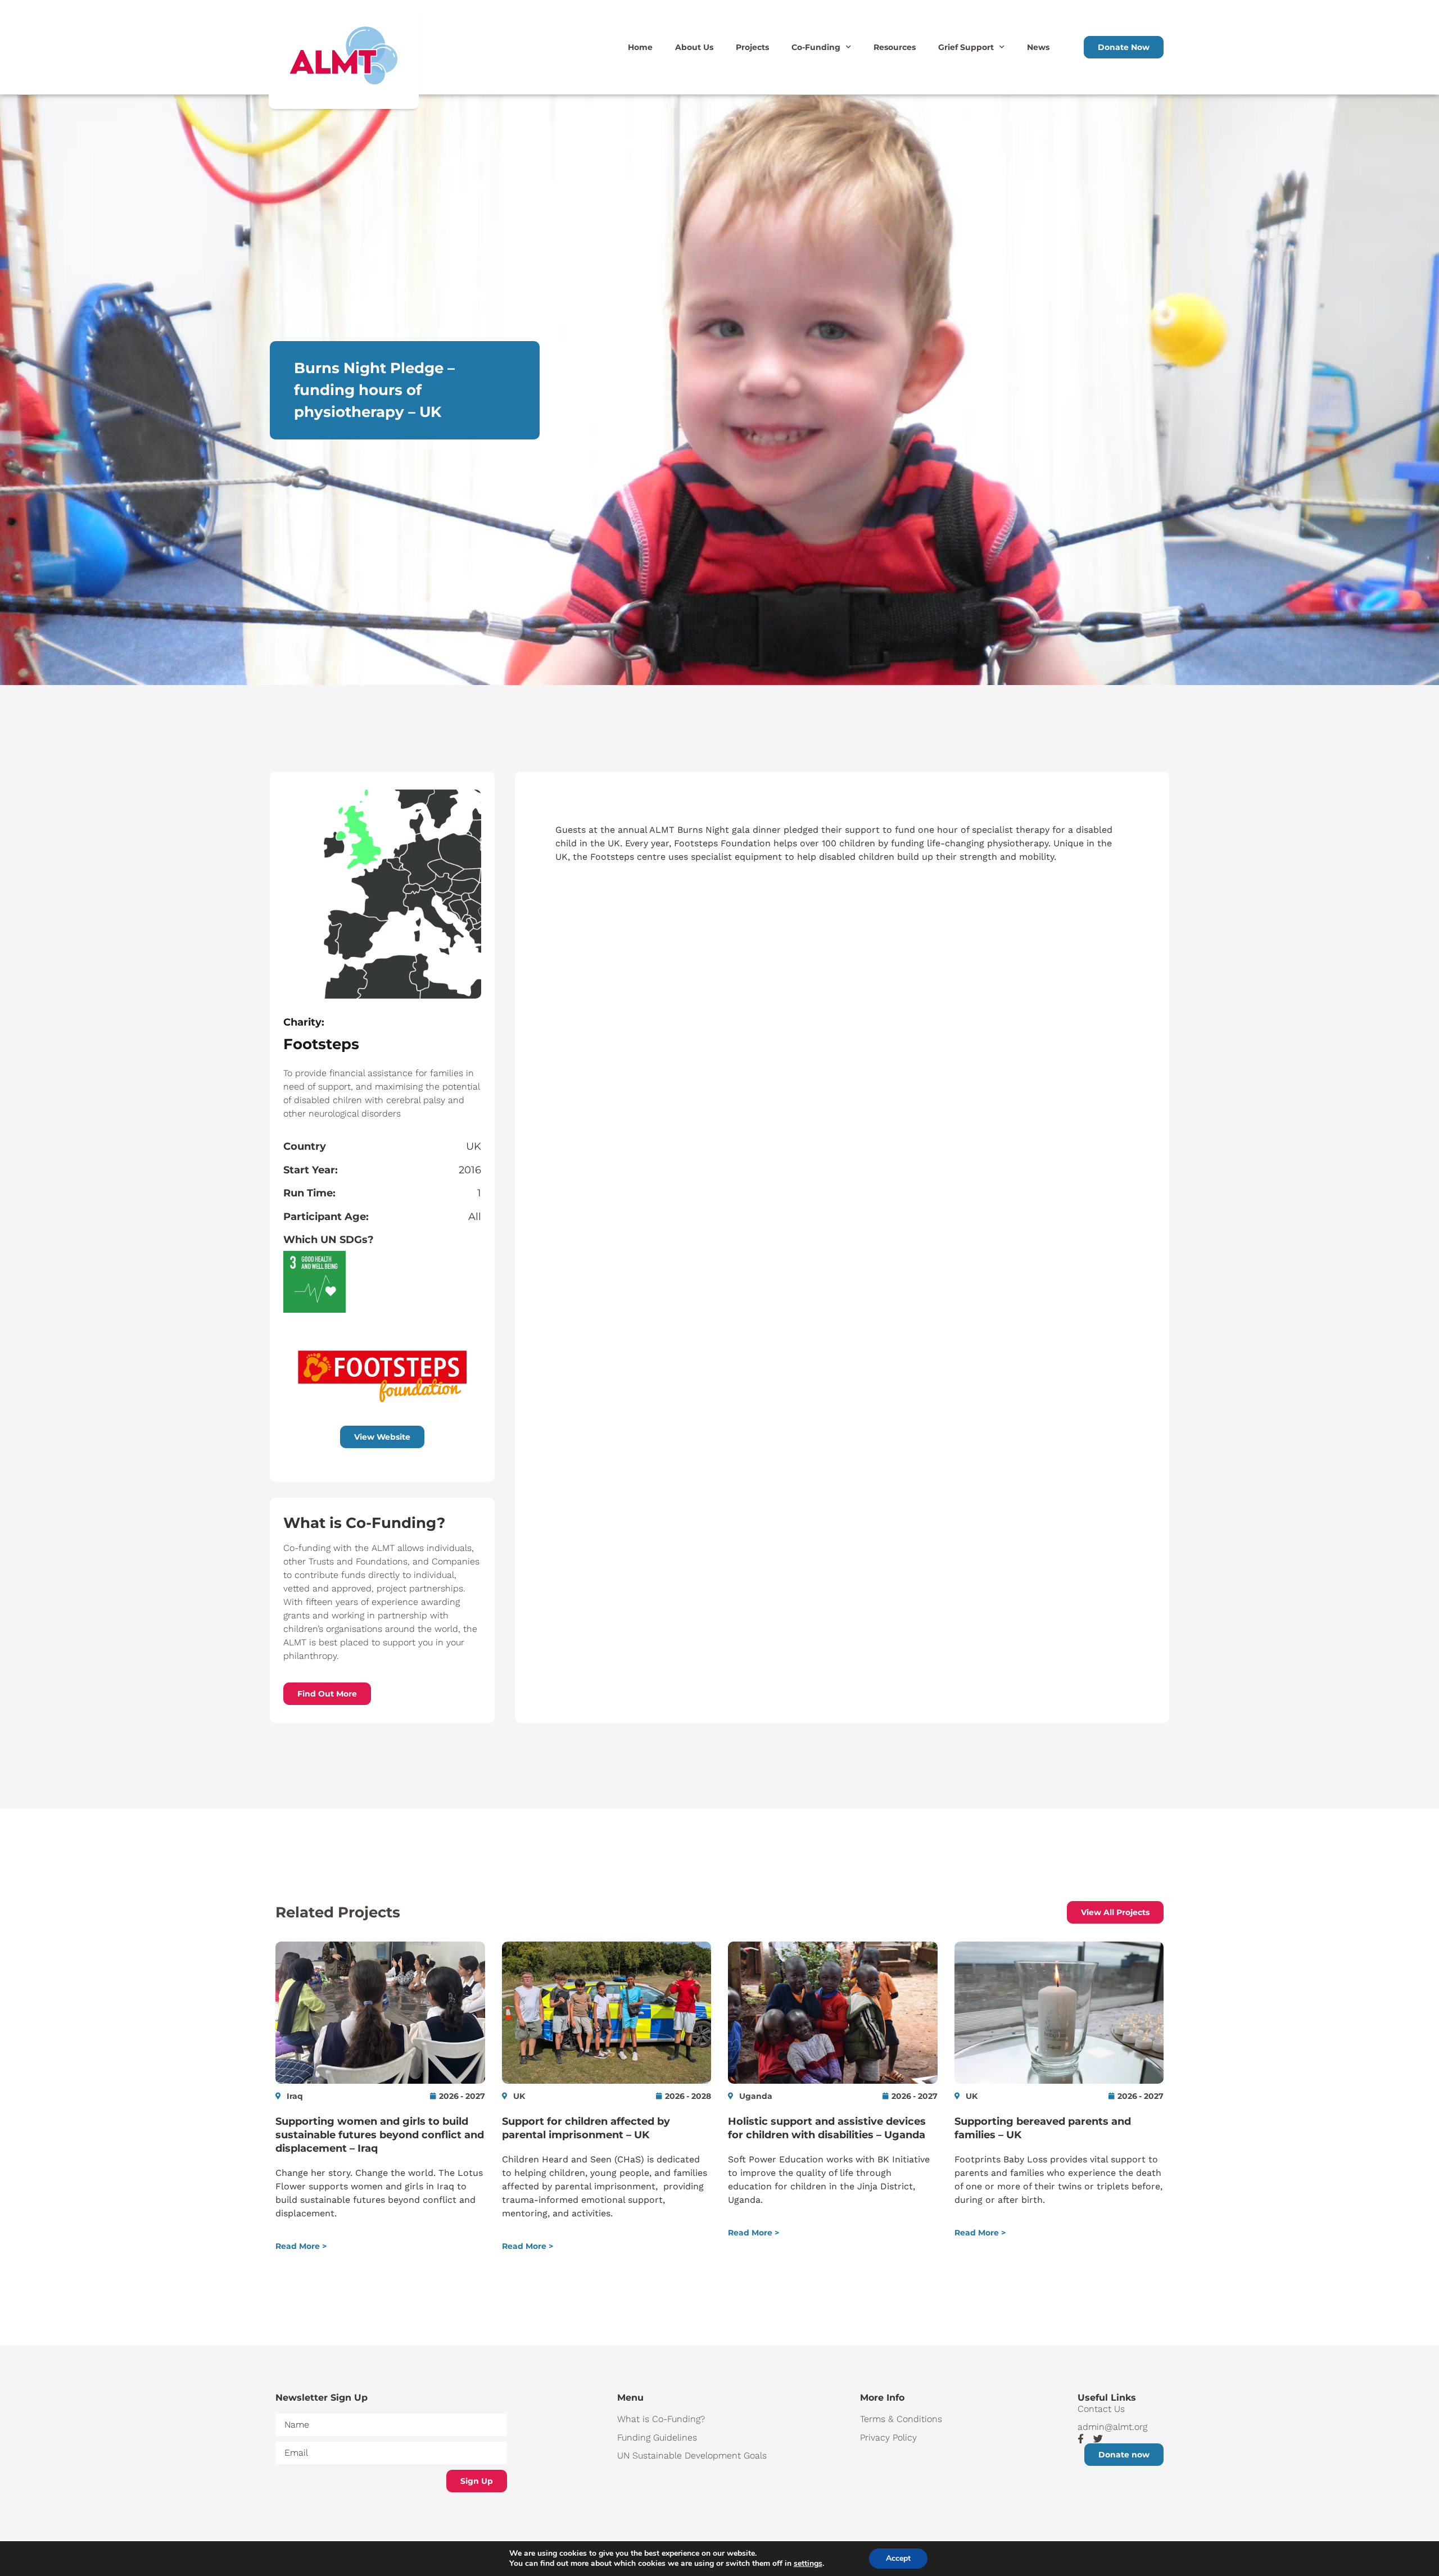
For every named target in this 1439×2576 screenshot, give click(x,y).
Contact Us (1101, 2409)
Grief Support (966, 47)
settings (808, 2564)
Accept (898, 2558)
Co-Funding (816, 47)
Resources (895, 47)
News (1038, 47)
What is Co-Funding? (661, 2419)
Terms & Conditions (901, 2419)
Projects (752, 47)
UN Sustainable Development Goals (692, 2455)
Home (640, 47)
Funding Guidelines (657, 2437)
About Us (694, 47)
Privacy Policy (888, 2437)
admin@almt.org (1112, 2427)
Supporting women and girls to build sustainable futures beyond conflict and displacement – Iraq (380, 2135)
